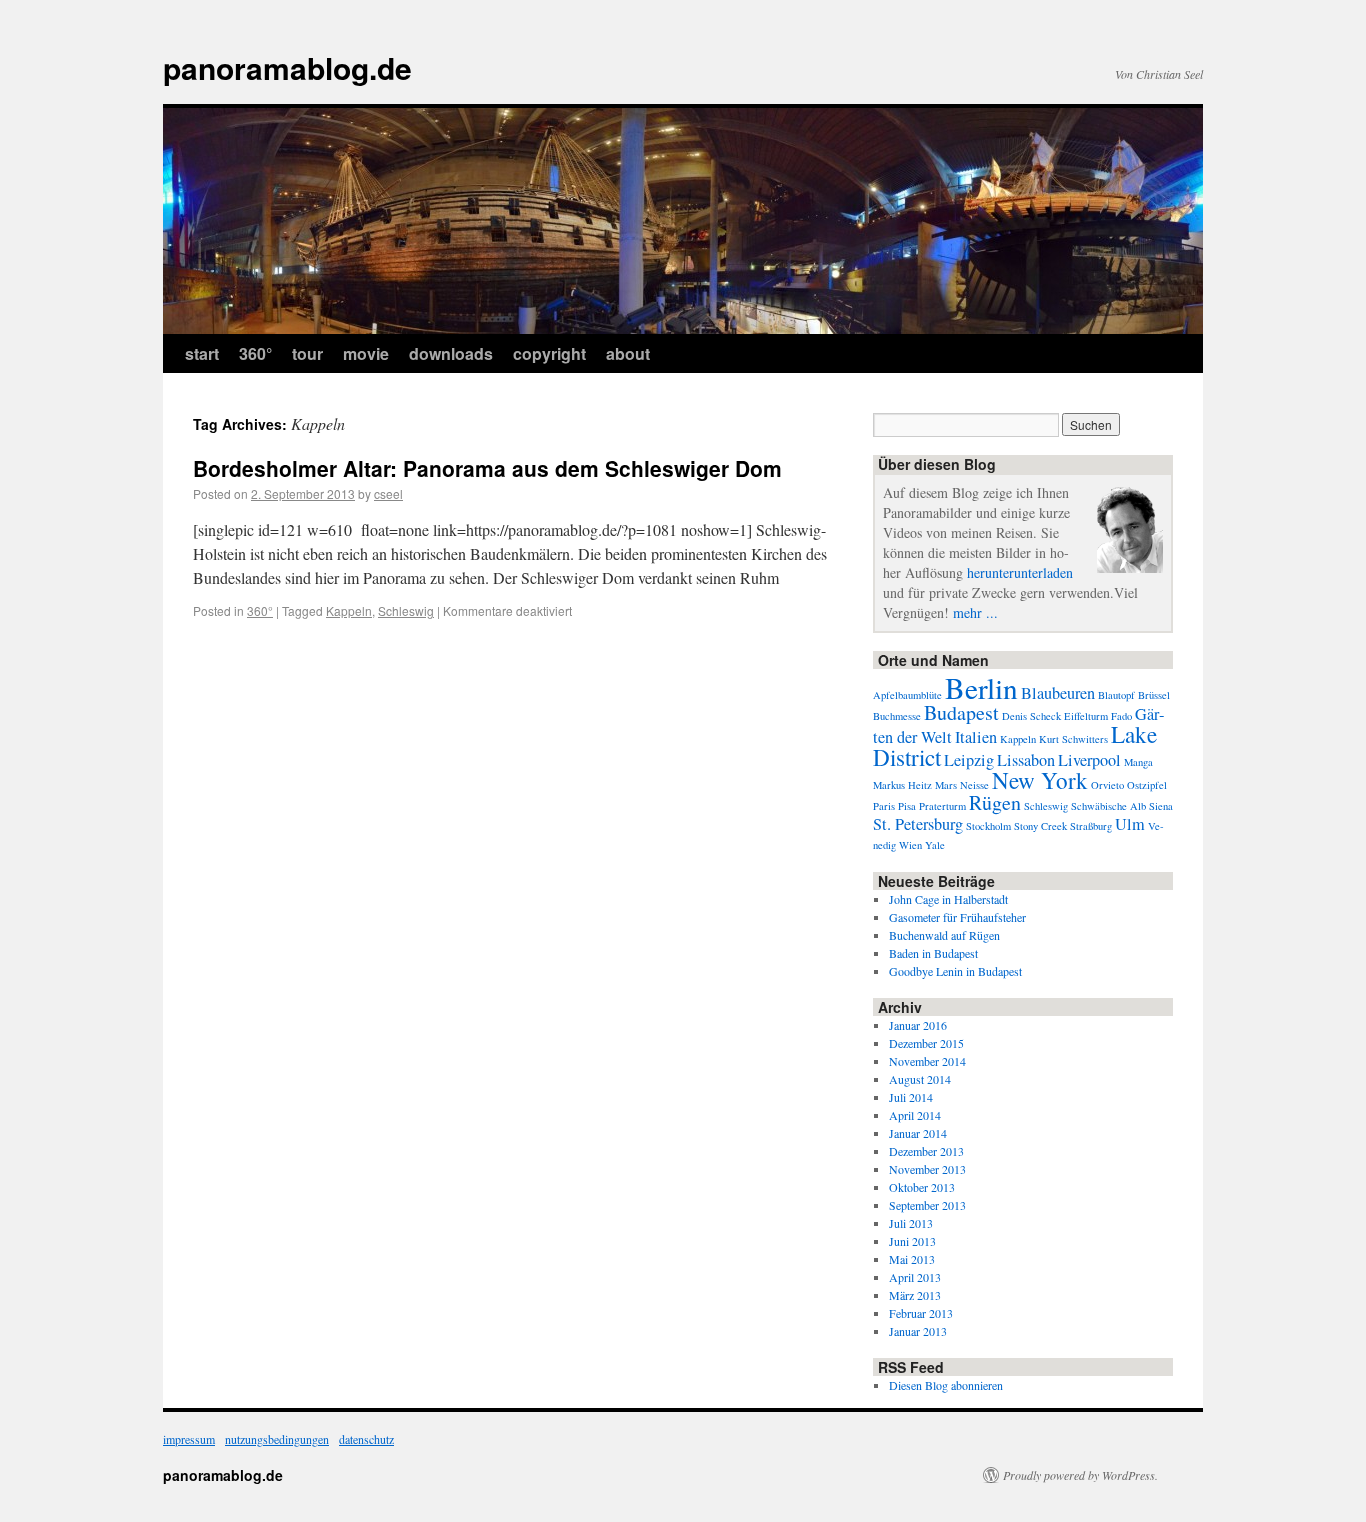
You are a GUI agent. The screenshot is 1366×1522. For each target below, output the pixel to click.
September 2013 (927, 1205)
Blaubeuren (1058, 693)
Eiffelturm (1086, 716)
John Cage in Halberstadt (948, 899)
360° (255, 353)
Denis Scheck (1031, 716)
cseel (388, 493)
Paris (884, 806)
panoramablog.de (287, 67)
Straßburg (1091, 826)
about (628, 353)
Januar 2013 (918, 1331)
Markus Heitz (902, 785)
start (202, 353)
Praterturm (942, 806)
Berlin (981, 687)
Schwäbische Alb (1108, 806)
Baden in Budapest (933, 953)
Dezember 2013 (926, 1151)
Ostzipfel (1147, 785)
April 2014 (915, 1115)
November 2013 (927, 1169)
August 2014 (920, 1079)
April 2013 (915, 1277)
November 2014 (927, 1061)
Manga (1138, 762)
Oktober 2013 (922, 1187)
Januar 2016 (918, 1025)
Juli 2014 (911, 1097)
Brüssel (1154, 695)
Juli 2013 (911, 1223)
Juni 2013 (912, 1241)
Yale (935, 845)
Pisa (907, 806)
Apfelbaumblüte (907, 695)
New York (1040, 780)
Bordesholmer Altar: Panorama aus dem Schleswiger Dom (487, 468)
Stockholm (988, 826)
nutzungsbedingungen (277, 1439)
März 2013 (915, 1295)
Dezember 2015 (926, 1043)
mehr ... (975, 612)
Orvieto (1107, 785)
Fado (1121, 716)
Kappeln (349, 610)
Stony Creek (1040, 826)
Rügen (995, 802)
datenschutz (366, 1439)
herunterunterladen (1020, 572)
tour (307, 353)
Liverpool (1089, 760)
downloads (451, 353)
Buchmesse (897, 716)
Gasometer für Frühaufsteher (957, 917)
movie (366, 353)
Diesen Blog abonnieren (946, 1385)
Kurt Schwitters (1073, 739)
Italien (976, 737)
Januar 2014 (918, 1133)
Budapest (961, 712)
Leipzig (969, 760)
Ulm (1130, 824)
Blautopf (1116, 695)
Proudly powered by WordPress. (1080, 1475)
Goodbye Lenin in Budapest (955, 971)
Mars (946, 785)
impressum (189, 1439)
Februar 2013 (921, 1313)
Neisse (974, 785)
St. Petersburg (918, 824)
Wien (910, 845)
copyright (549, 353)
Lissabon (1026, 760)
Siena (1161, 806)
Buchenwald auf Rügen (944, 935)
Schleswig (406, 610)
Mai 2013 (912, 1259)
